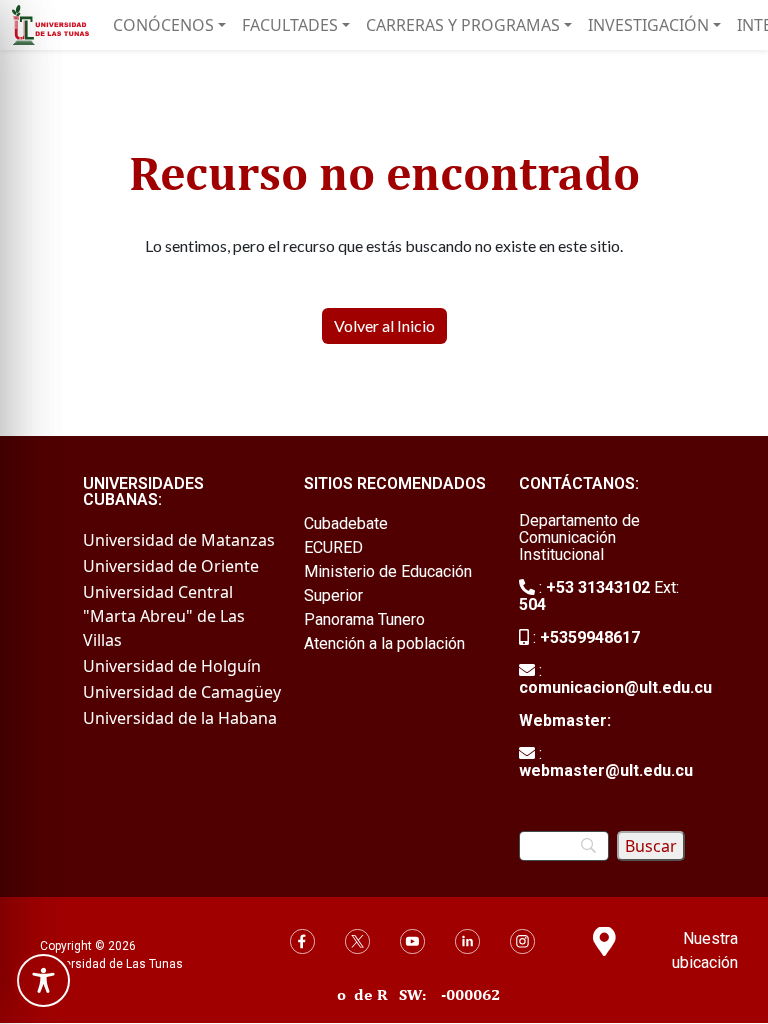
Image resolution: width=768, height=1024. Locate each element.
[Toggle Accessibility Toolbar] (43, 980)
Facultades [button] (290, 25)
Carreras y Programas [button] (463, 25)
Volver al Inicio (384, 325)
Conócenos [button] (163, 25)
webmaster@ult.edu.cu (606, 770)
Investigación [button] (648, 25)
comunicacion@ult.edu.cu (615, 687)
